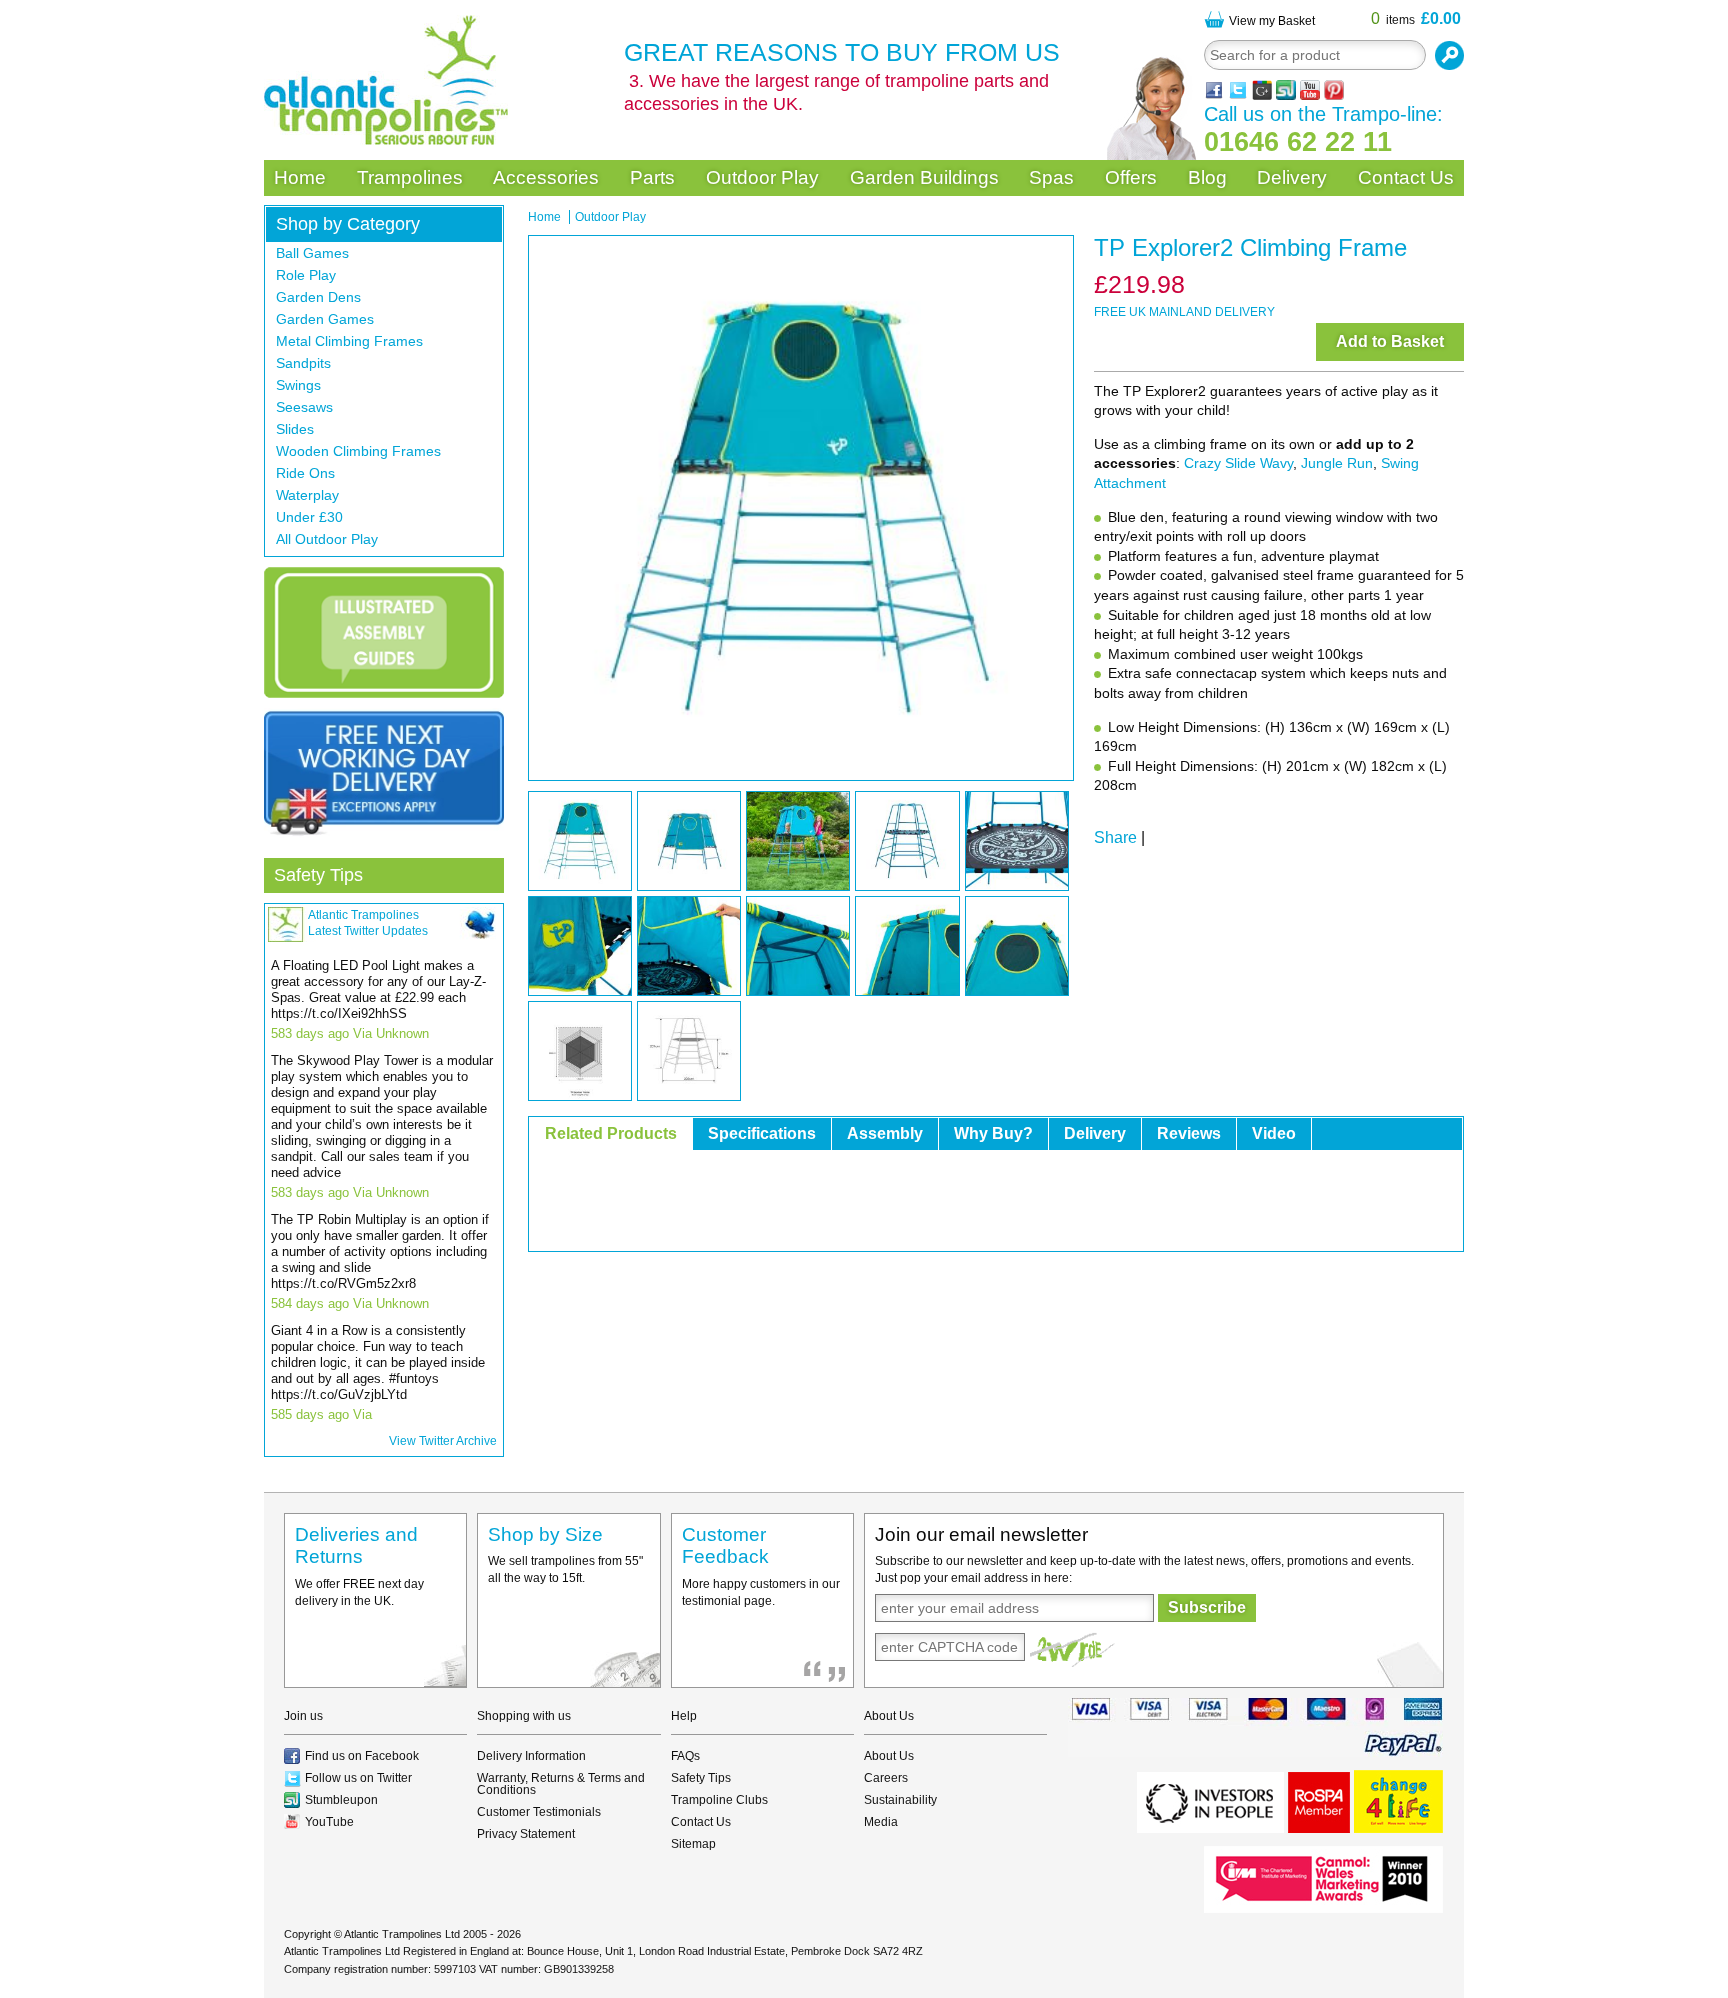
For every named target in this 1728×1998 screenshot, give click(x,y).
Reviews (1189, 1133)
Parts (652, 177)
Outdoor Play (762, 177)
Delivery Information (531, 1756)
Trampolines (410, 177)
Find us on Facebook (362, 1756)
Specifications (762, 1133)
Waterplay (307, 495)
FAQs (685, 1756)
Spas (1051, 177)
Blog (1207, 177)
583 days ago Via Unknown (350, 1033)
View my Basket (1272, 21)
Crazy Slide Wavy (1238, 463)
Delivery (1292, 177)
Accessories (546, 177)
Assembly (885, 1133)
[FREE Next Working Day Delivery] (384, 773)
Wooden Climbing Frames (358, 451)
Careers (886, 1778)
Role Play (306, 275)
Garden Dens (318, 297)
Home (300, 177)
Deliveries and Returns (356, 1546)
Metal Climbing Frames (349, 341)
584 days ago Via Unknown (350, 1303)
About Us (889, 1756)
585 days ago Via (321, 1414)
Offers (1131, 177)
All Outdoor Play (327, 539)
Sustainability (900, 1800)
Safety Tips (318, 875)
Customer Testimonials (539, 1812)
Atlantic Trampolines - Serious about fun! (386, 80)
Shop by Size (545, 1534)
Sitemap (693, 1844)
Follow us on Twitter (358, 1778)
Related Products (611, 1133)
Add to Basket (1390, 341)
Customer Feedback (725, 1546)
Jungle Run (1337, 463)
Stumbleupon (341, 1800)
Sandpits (303, 363)
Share (1115, 837)
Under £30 (309, 517)
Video (1274, 1133)
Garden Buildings (924, 177)
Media (881, 1822)
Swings (298, 385)
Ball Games (312, 253)
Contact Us (1406, 177)
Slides (295, 429)
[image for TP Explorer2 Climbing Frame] (801, 508)
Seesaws (304, 407)
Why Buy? (993, 1133)
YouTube (329, 1822)
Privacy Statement (526, 1834)
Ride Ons (305, 473)
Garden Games (325, 319)
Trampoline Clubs (719, 1800)
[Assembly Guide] (384, 632)
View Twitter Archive (443, 1441)
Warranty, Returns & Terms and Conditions (561, 1784)
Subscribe (1207, 1607)
